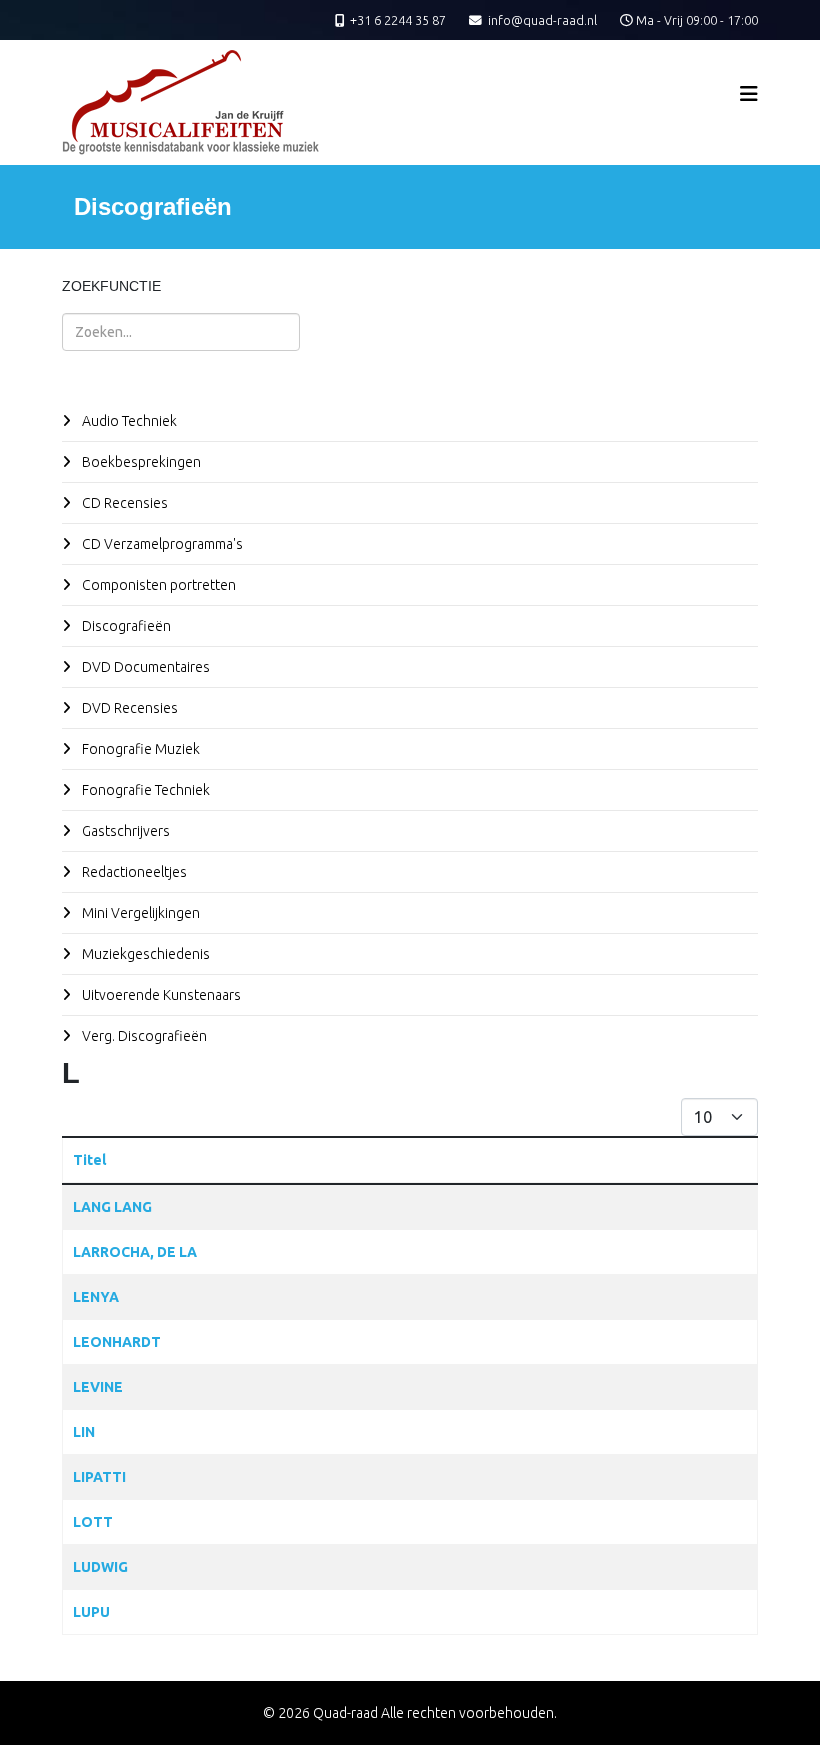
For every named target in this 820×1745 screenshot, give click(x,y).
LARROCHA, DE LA (135, 1252)
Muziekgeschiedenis (144, 954)
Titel (89, 1160)
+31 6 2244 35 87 (398, 20)
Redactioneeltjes (133, 872)
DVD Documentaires (144, 667)
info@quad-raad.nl (542, 20)
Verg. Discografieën (143, 1036)
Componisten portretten (157, 585)
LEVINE (98, 1387)
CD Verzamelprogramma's (161, 544)
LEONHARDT (117, 1342)
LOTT (93, 1522)
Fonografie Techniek (144, 790)
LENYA (96, 1297)
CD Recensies (123, 503)
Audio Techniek (128, 421)
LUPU (91, 1612)
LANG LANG (112, 1207)
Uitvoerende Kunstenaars (160, 995)
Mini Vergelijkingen (139, 913)
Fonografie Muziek (139, 749)
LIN (84, 1432)
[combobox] (181, 332)
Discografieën (125, 626)
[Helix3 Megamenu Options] (749, 93)
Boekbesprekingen (140, 462)
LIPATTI (99, 1477)
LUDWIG (100, 1567)
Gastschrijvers (124, 831)
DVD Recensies (128, 708)
